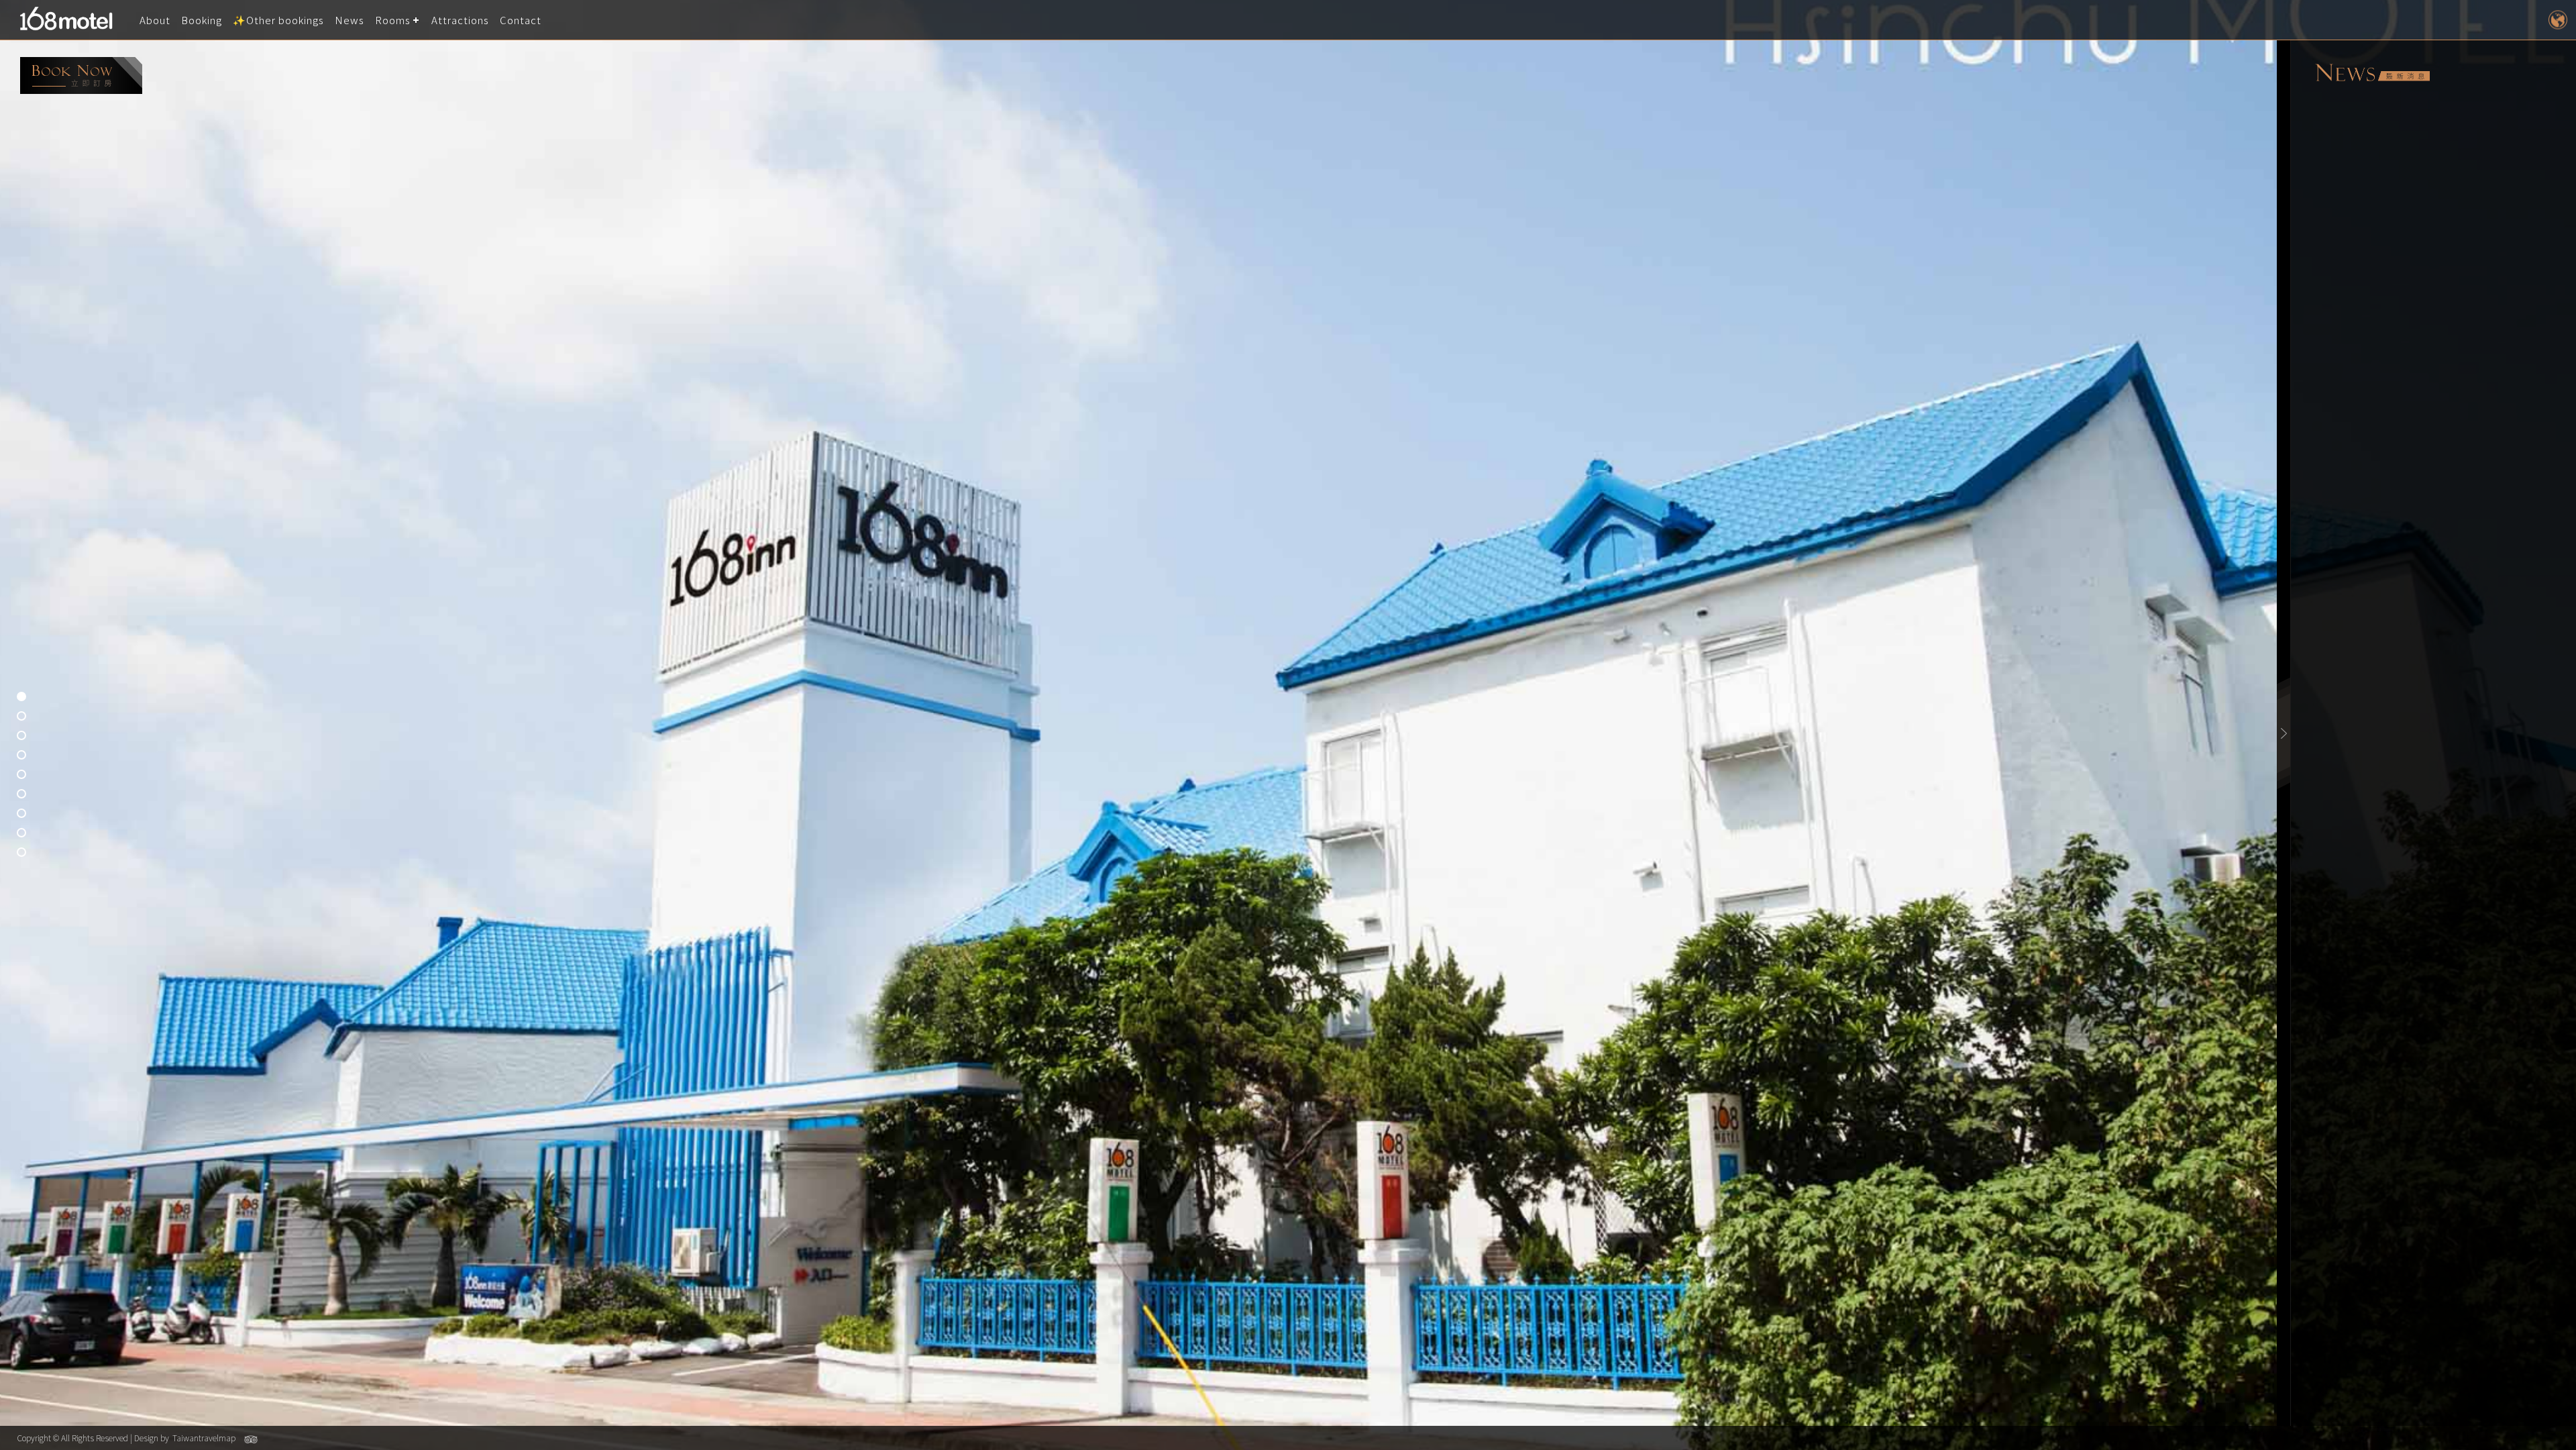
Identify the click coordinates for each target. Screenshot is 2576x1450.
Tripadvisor (251, 1439)
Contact (521, 20)
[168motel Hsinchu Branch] (70, 20)
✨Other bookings (278, 20)
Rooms (393, 20)
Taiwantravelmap (204, 1438)
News (350, 20)
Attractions (460, 20)
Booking (202, 20)
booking (81, 75)
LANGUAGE (2558, 20)
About (155, 20)
